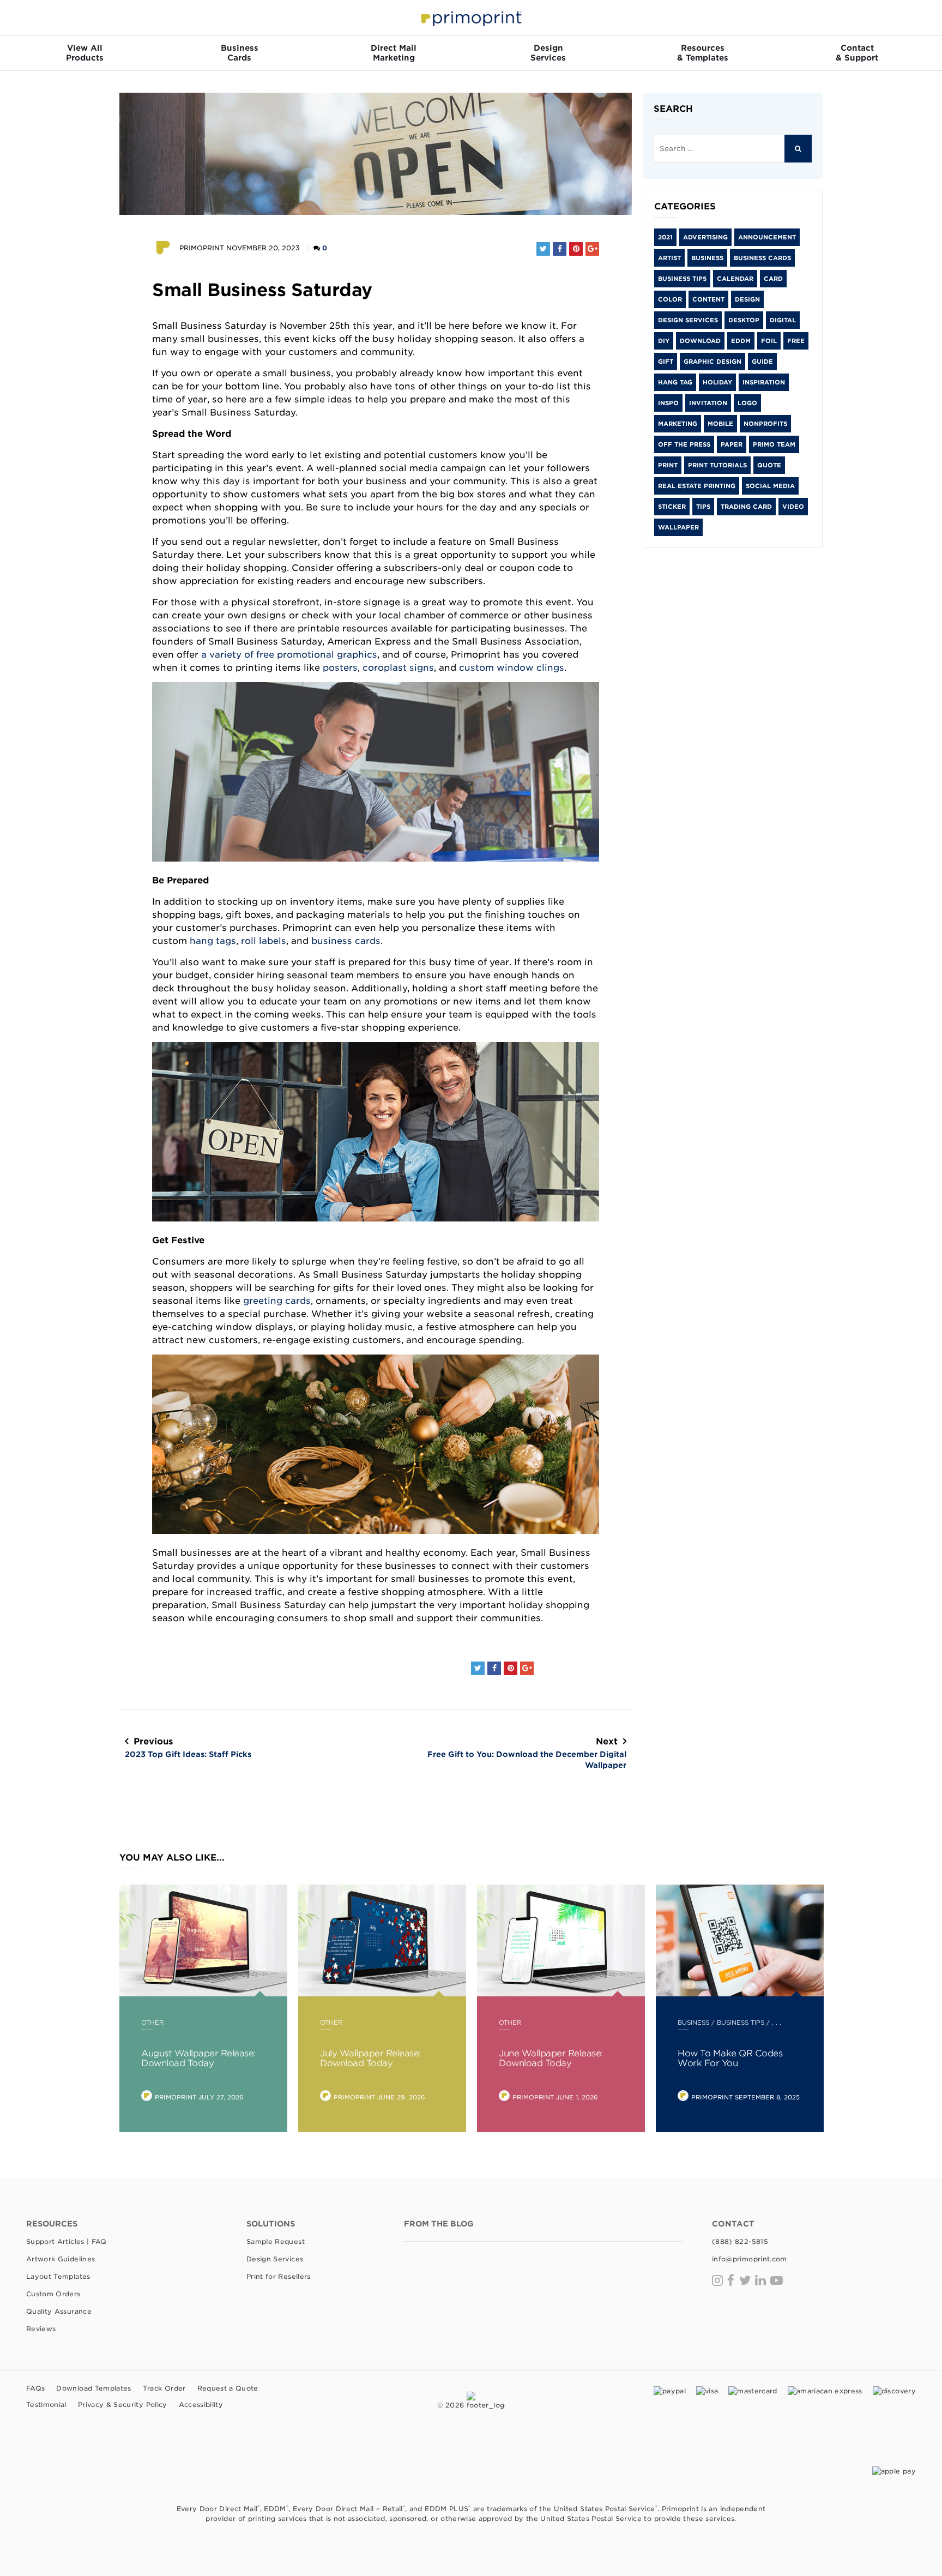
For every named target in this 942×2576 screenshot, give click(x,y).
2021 (665, 237)
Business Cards (762, 258)
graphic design (712, 362)
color (670, 299)
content (708, 299)
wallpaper (678, 527)
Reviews (41, 2329)
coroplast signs (398, 667)
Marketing (678, 424)
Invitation (708, 403)
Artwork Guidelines (61, 2259)
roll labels (264, 941)
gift (666, 362)
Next (527, 1753)
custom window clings (512, 667)
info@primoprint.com (750, 2259)
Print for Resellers (279, 2276)
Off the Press (684, 444)
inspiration (764, 382)
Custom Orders (53, 2294)
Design (747, 299)
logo (747, 403)
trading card (746, 507)
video (793, 507)
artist (669, 258)
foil (769, 341)
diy (664, 341)
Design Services (688, 320)
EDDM (741, 341)
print (668, 465)
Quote (769, 465)
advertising (705, 237)
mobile (720, 424)
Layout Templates (58, 2276)
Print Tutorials (717, 465)
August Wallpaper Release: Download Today (198, 2058)
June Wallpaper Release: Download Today (551, 2058)
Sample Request (276, 2241)
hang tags (213, 941)
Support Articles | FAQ (67, 2241)
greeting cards (277, 1301)
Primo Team (774, 444)
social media (770, 486)
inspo (668, 403)
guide (762, 362)
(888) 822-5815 (740, 2241)
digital (783, 320)
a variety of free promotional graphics (289, 654)
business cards (346, 941)
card (773, 279)
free (796, 341)
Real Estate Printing (697, 486)
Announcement (767, 237)
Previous (188, 1747)
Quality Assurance (59, 2311)
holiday (717, 382)
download (700, 341)
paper (732, 444)
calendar (735, 279)
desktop (744, 320)
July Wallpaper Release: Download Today (370, 2058)
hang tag (675, 382)
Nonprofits (765, 424)
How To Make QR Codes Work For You (730, 2058)
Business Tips (682, 279)
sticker (672, 507)
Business (707, 258)
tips (703, 507)
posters (340, 667)
